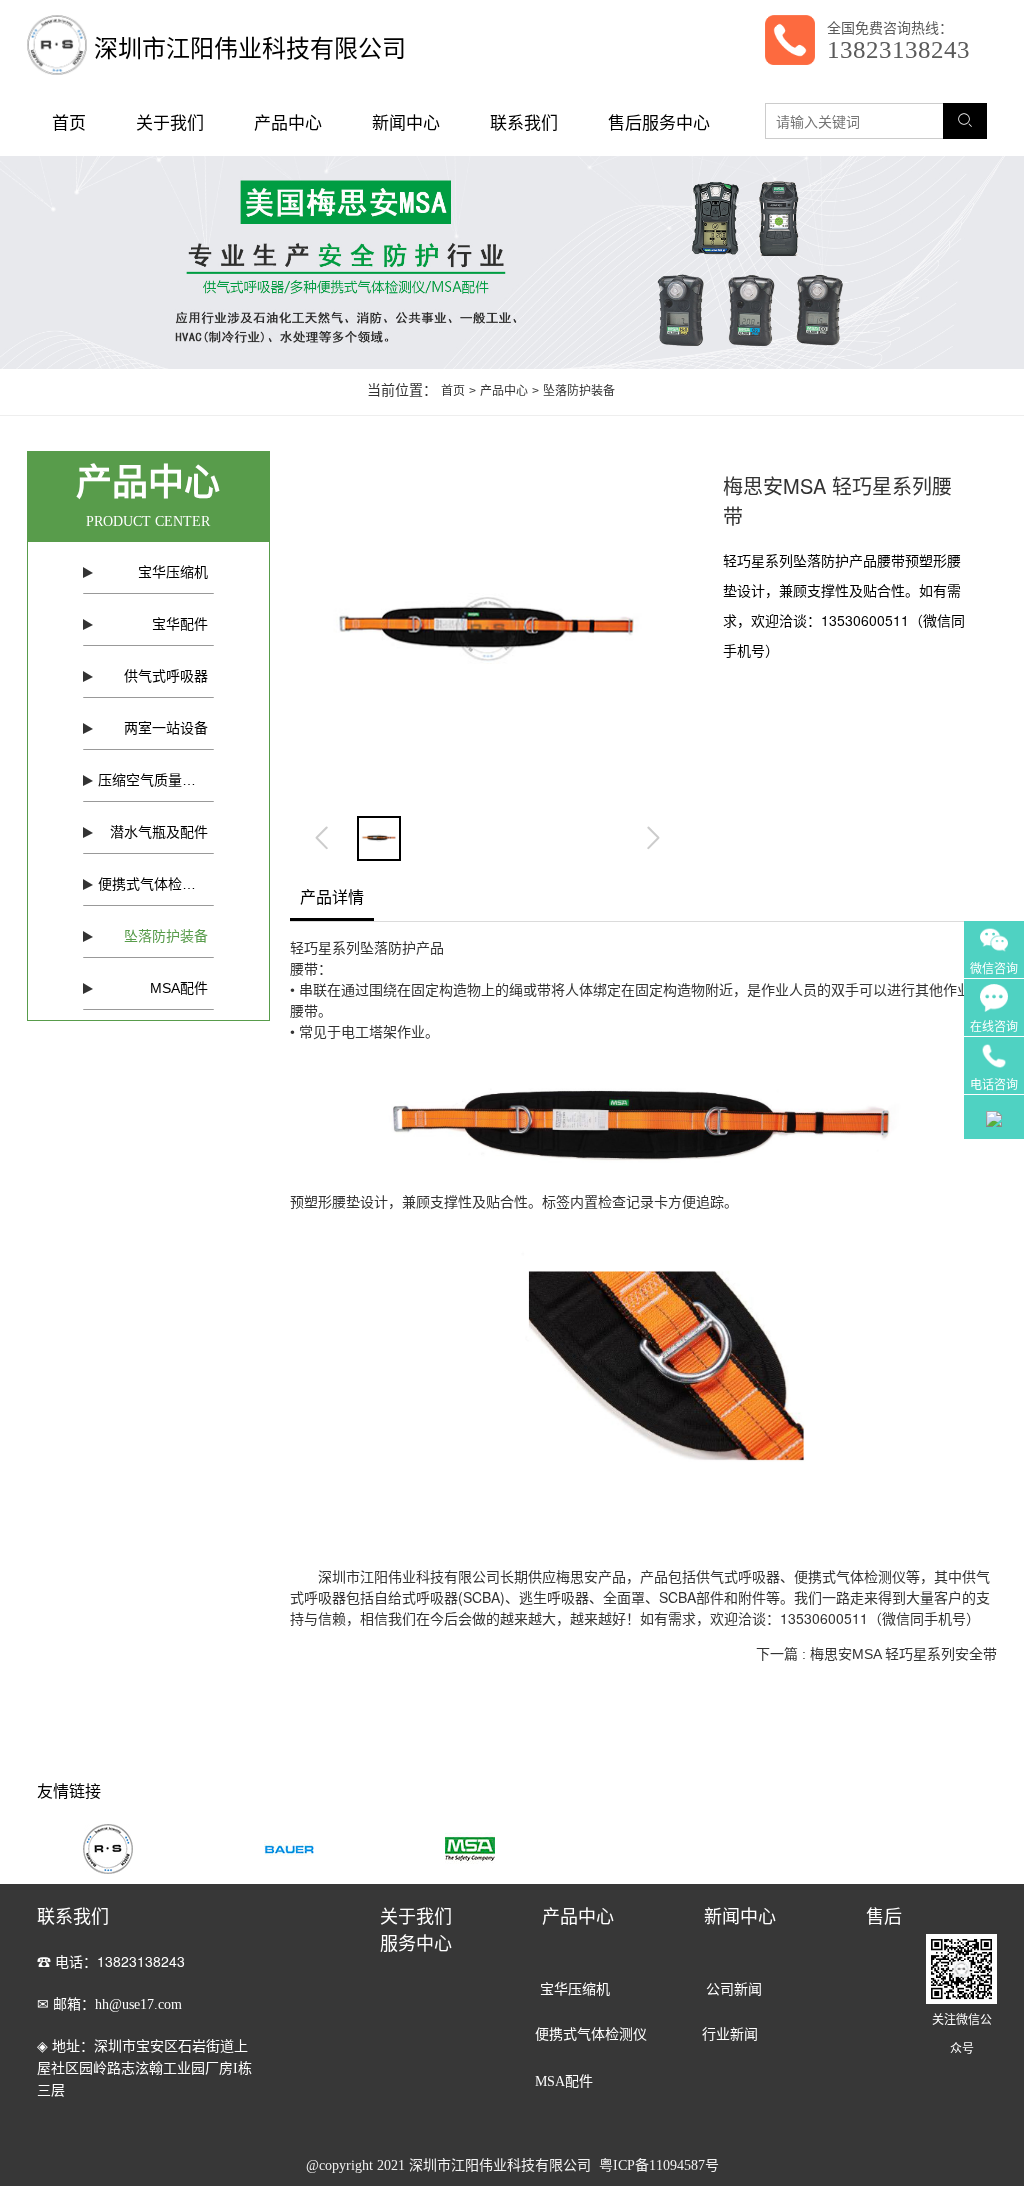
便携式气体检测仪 (154, 884)
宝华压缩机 (173, 572)
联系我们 (524, 123)
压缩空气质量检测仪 (156, 780)
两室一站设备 (166, 728)
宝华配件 (180, 624)
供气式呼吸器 (166, 676)
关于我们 (170, 123)
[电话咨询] (994, 1049)
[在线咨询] (994, 991)
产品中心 (288, 123)
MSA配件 (179, 988)
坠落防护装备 (166, 936)
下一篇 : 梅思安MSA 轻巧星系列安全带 (876, 1654)
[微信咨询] (994, 932)
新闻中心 (406, 123)
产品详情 (332, 896)
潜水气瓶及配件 (159, 832)
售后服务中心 (659, 123)
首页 (69, 123)
